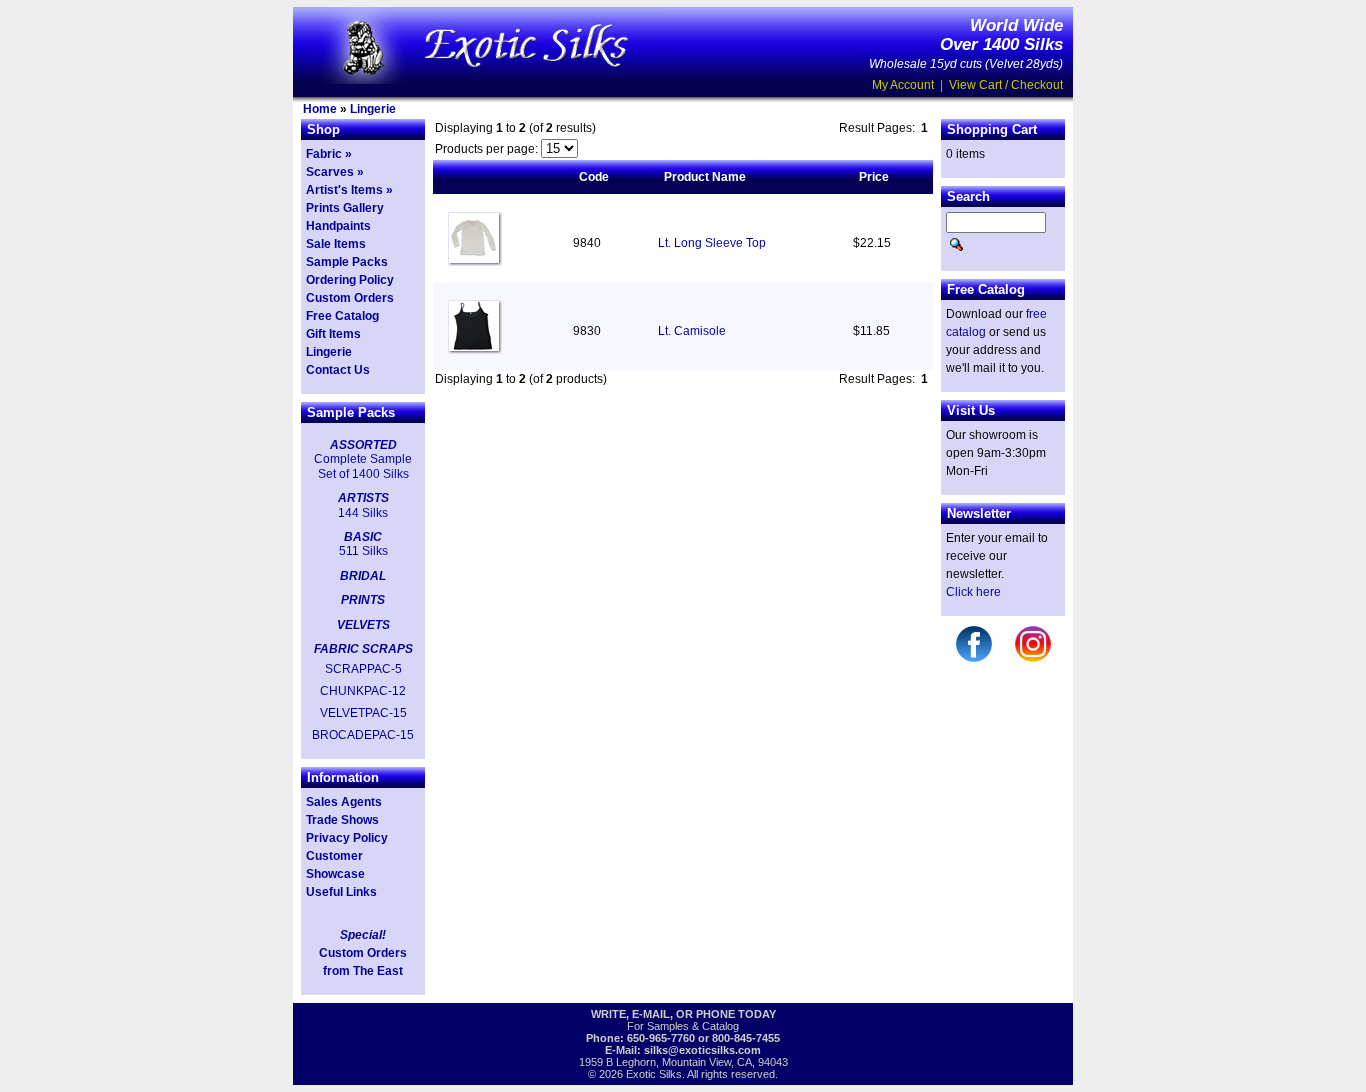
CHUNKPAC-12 (363, 691)
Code (594, 177)
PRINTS (363, 600)
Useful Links (341, 892)
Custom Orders (350, 298)
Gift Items (333, 334)
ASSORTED (363, 445)
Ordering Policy (350, 280)
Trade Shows (342, 820)
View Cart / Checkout (1006, 85)
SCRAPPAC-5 (363, 669)
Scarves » (335, 172)
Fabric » (329, 154)
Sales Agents (344, 802)
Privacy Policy (347, 838)
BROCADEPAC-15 (363, 735)
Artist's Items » (349, 190)
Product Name (705, 177)
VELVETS (363, 625)
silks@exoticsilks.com (702, 1050)
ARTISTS (363, 498)
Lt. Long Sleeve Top (712, 243)
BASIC (363, 537)
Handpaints (338, 226)
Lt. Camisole (692, 331)
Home (320, 109)
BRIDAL (363, 576)
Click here (973, 592)
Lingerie (373, 109)
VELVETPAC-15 (363, 713)
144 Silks (363, 513)
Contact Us (338, 370)
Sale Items (336, 244)
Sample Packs (347, 262)
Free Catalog (342, 316)
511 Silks (363, 551)
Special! (363, 935)
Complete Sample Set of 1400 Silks (363, 466)
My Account (903, 85)
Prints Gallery (345, 208)
